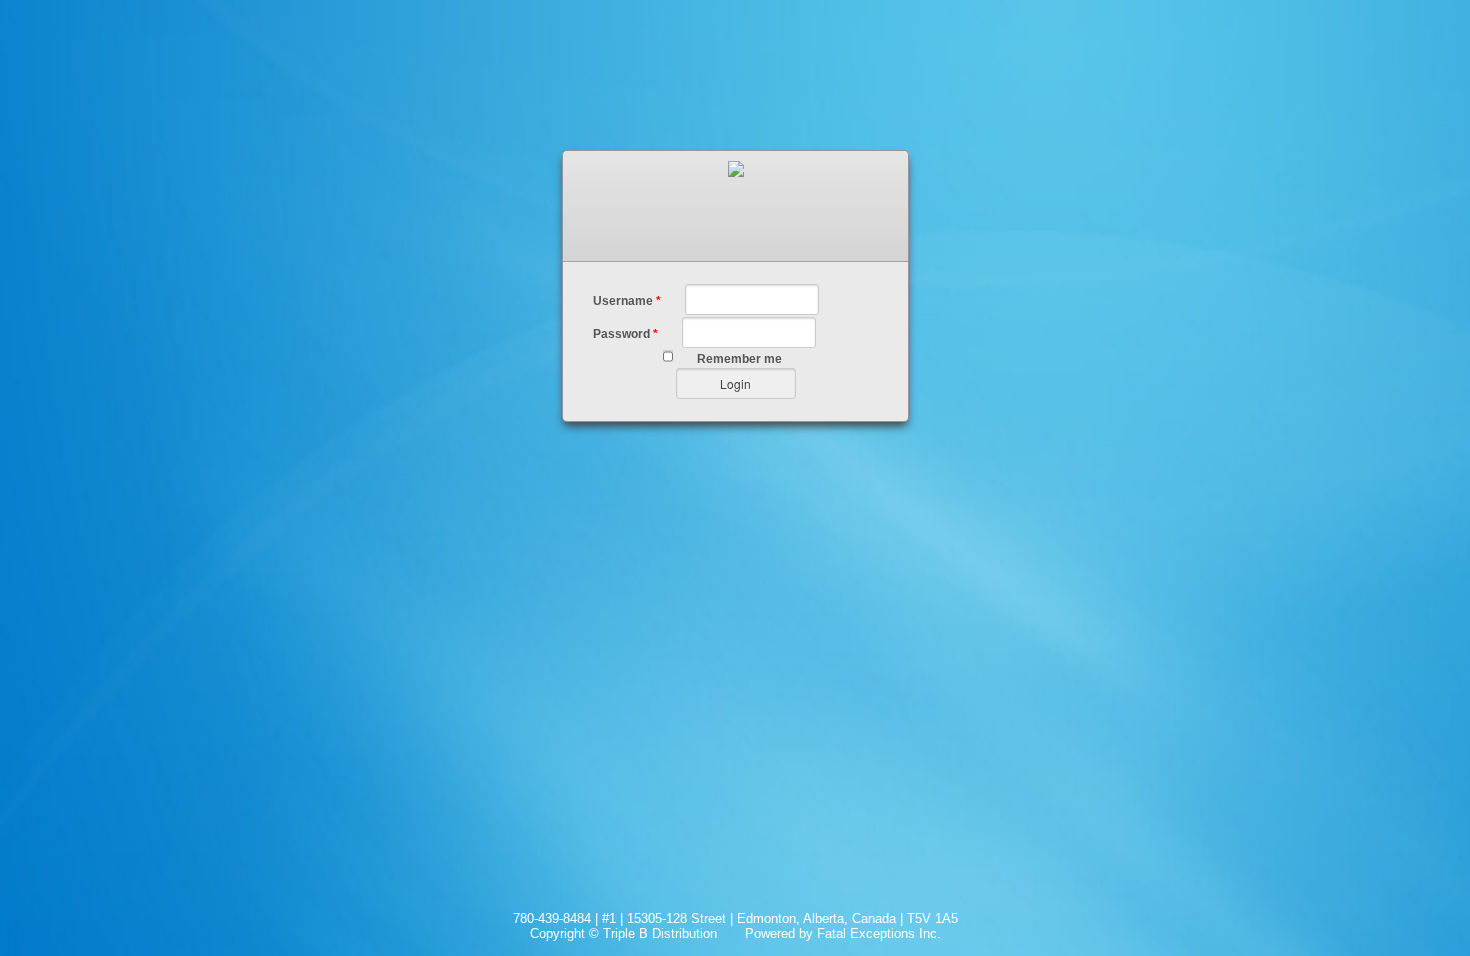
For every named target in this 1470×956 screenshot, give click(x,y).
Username (627, 301)
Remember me (739, 359)
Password (625, 334)
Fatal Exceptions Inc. (879, 933)
